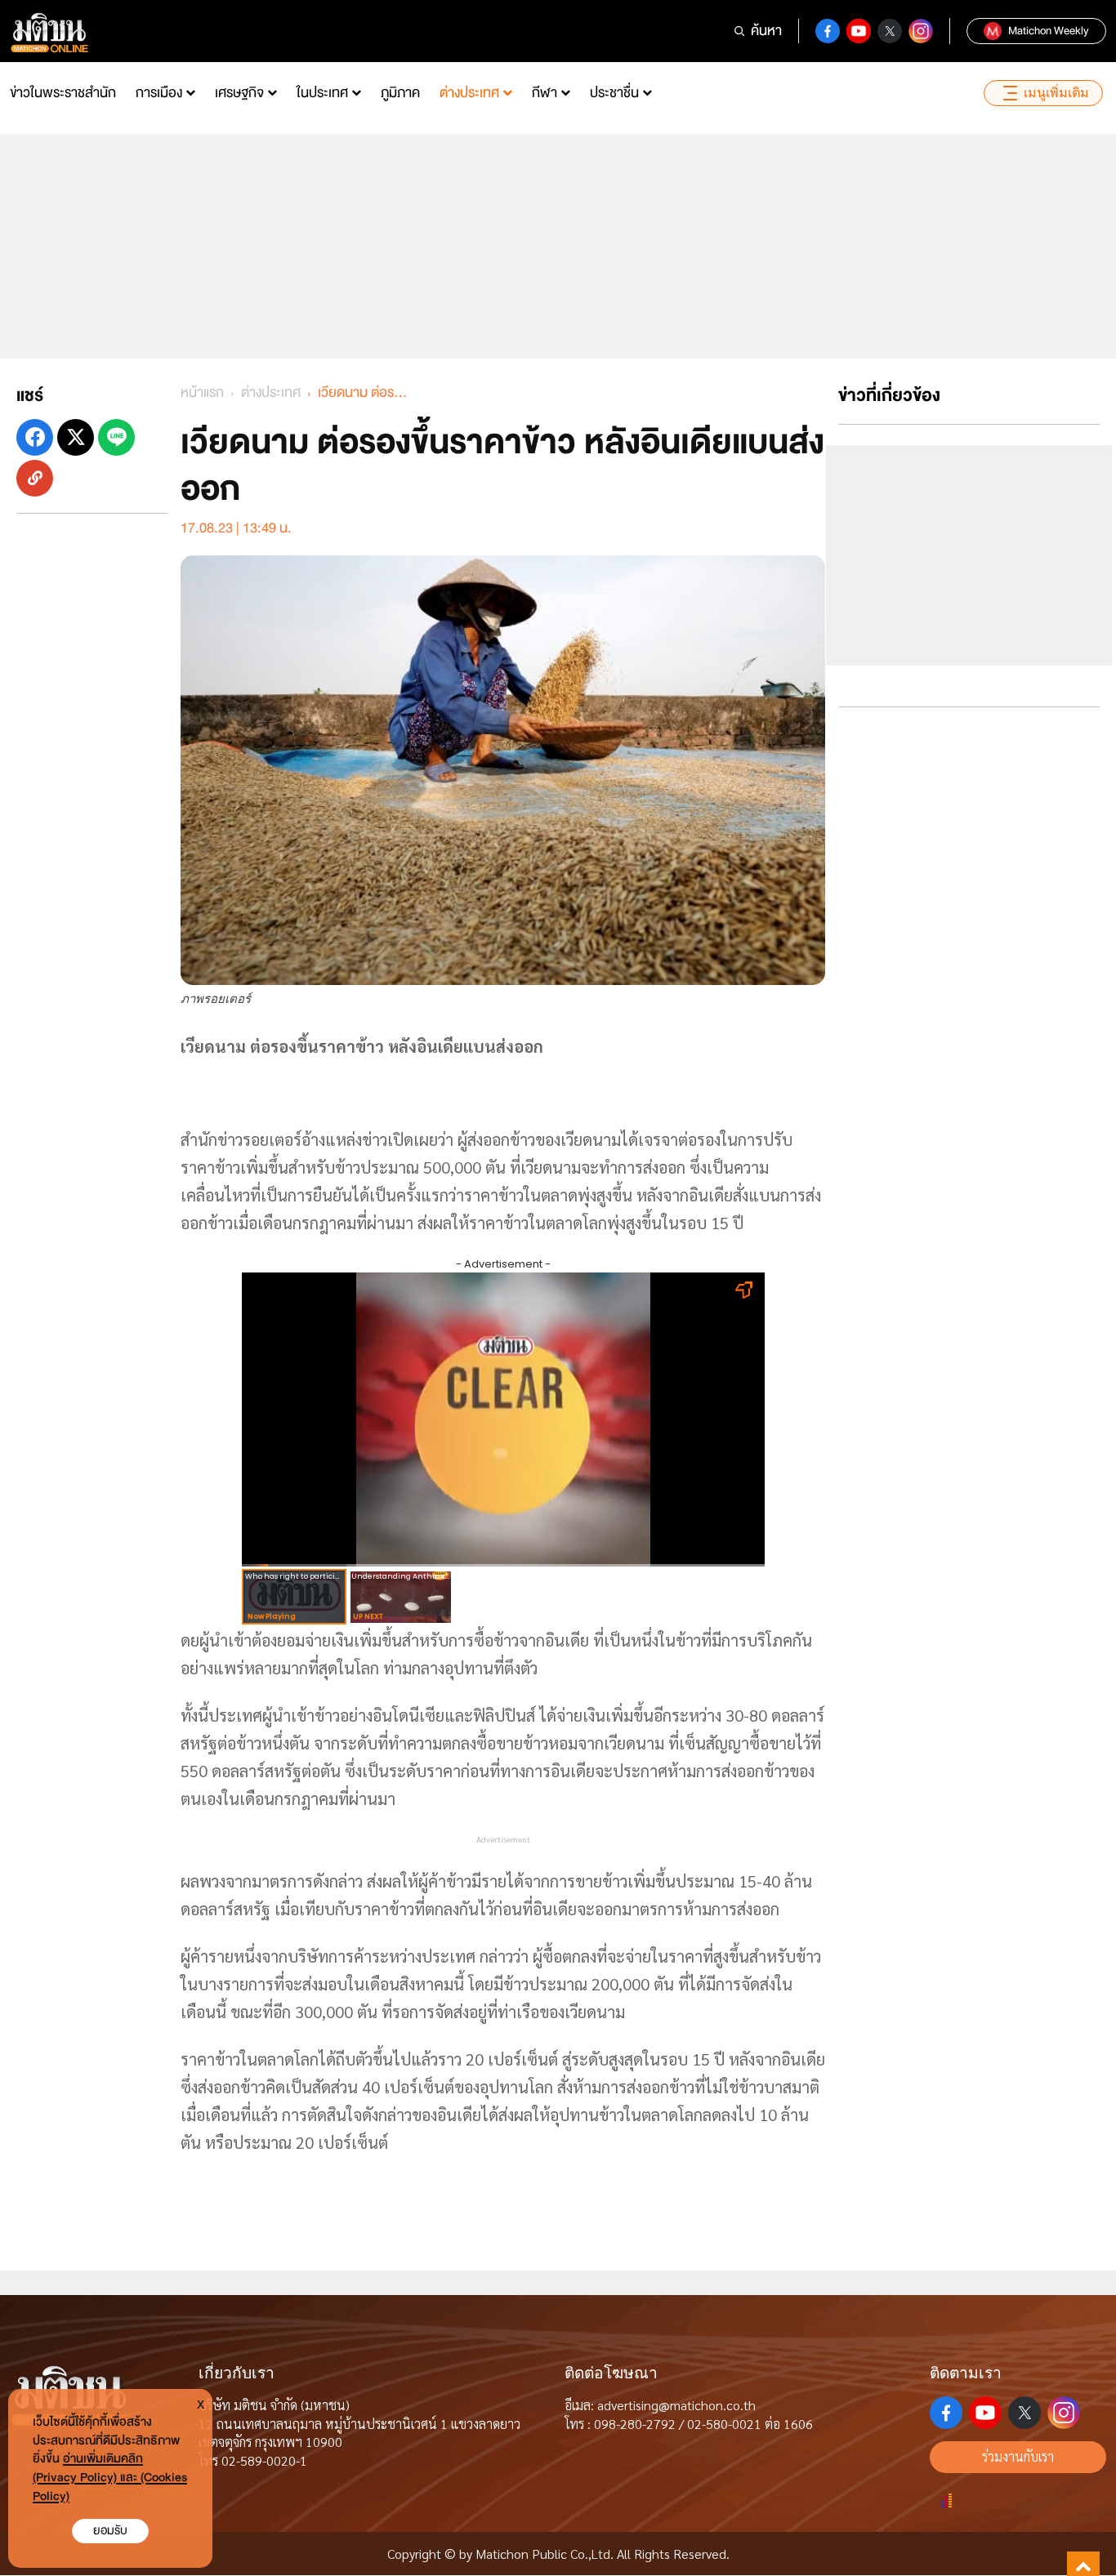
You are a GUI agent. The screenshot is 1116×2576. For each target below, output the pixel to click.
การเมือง (159, 93)
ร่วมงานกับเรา (1018, 2456)
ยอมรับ (110, 2531)
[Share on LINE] (116, 437)
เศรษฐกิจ (239, 93)
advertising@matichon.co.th (676, 2405)
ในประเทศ (322, 93)
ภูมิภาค (400, 93)
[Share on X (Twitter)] (76, 437)
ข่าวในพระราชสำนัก (63, 93)
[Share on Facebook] (35, 437)
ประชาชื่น (614, 93)
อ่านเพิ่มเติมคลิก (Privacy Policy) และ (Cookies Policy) (110, 2478)
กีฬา (545, 93)
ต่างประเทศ (469, 93)
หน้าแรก (202, 392)
